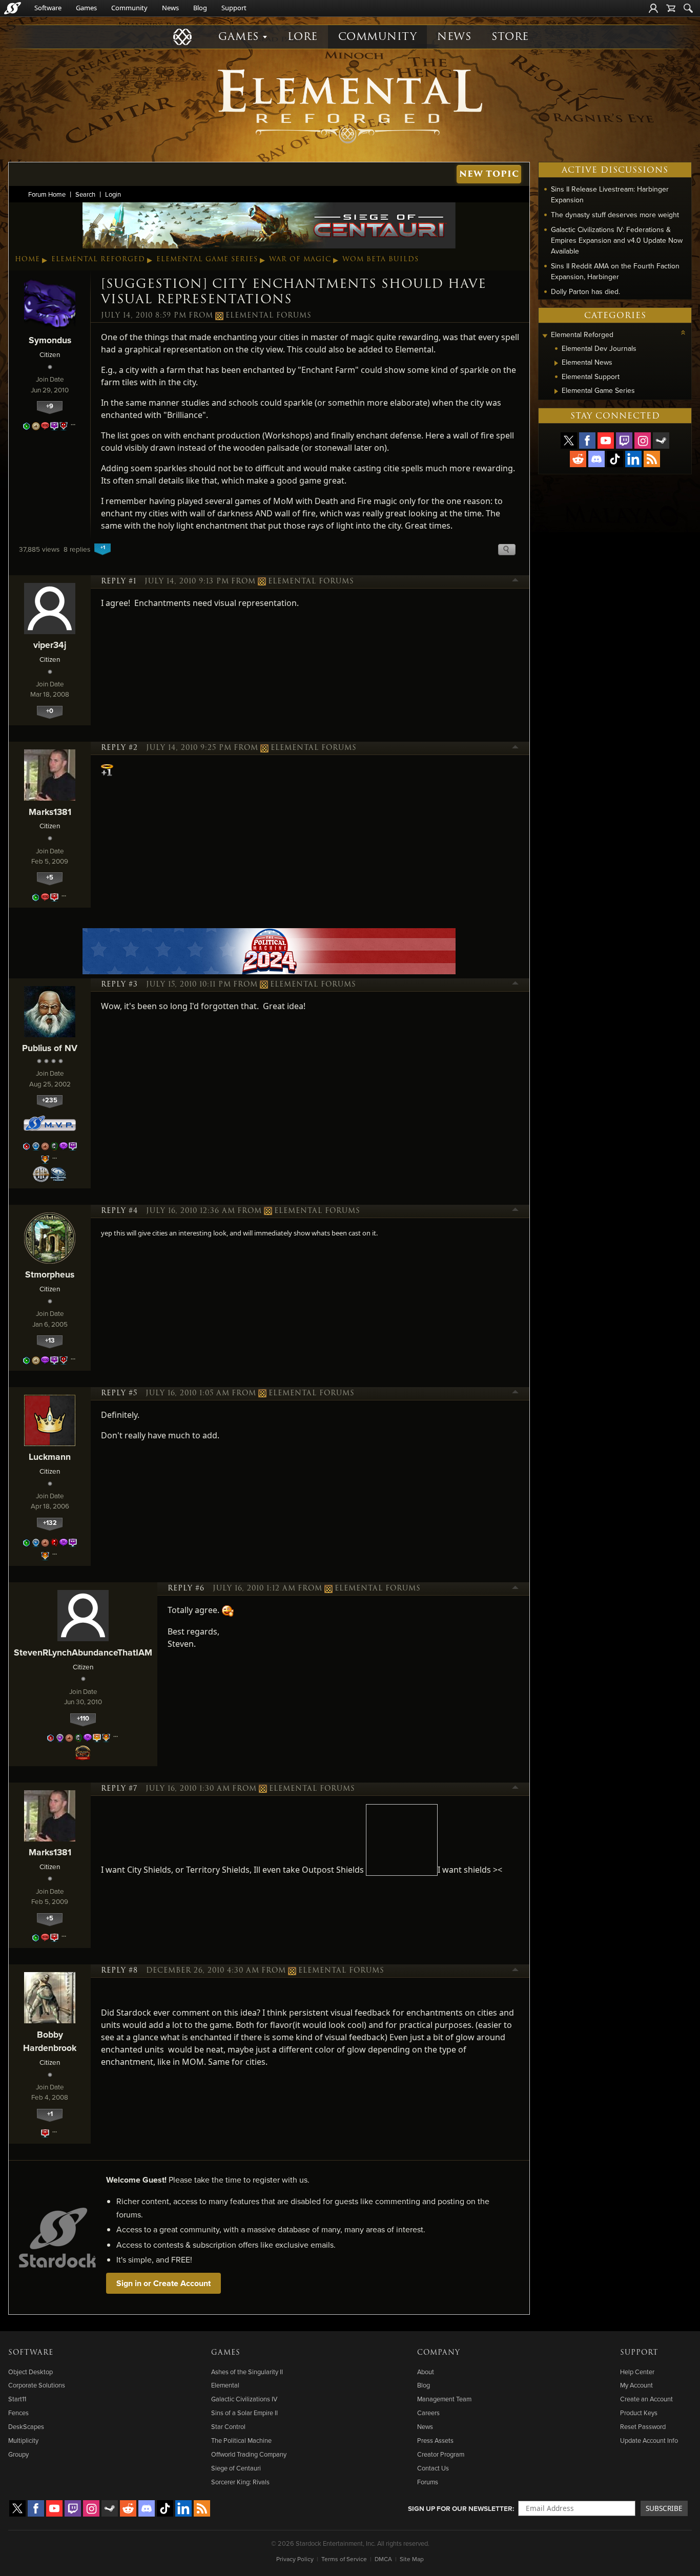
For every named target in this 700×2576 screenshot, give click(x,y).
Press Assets (435, 2440)
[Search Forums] (688, 8)
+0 (50, 711)
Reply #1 (119, 581)
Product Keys (639, 2413)
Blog (200, 8)
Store (510, 37)
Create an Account (646, 2399)
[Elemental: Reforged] (350, 105)
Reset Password (643, 2426)
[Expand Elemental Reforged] (545, 336)
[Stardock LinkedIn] (633, 459)
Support (234, 8)
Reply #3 (119, 985)
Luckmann (50, 1457)
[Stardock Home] (13, 8)
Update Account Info (649, 2440)
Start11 (17, 2399)
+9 (50, 406)
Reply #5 (119, 1393)
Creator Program (441, 2454)
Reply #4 (119, 1211)
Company (439, 2353)
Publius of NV (50, 1048)
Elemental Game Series (207, 259)
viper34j (50, 645)
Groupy (18, 2454)
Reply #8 (119, 1971)
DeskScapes (26, 2426)
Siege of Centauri (236, 2468)
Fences (18, 2413)
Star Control (228, 2426)
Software (48, 8)
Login (113, 194)
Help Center (637, 2372)
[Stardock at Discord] (596, 459)
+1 (50, 2114)
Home (27, 259)
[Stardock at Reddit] (578, 459)
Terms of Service (344, 2559)
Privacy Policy (295, 2559)
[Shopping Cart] (671, 8)
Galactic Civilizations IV (244, 2399)
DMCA (383, 2559)
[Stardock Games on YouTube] (606, 441)
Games (86, 8)
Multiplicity (23, 2440)
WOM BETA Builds (380, 259)
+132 (50, 1523)
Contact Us (433, 2468)
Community (129, 8)
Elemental (225, 2385)
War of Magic (300, 259)
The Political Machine (241, 2440)
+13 (50, 1340)
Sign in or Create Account (163, 2283)
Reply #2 (119, 748)
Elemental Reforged (98, 259)
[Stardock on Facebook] (587, 441)
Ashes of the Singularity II (247, 2372)
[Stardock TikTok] (615, 459)
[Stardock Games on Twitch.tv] (624, 441)
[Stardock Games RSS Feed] (652, 459)
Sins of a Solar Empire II (244, 2413)
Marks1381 (50, 812)
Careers (428, 2413)
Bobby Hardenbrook (50, 2041)
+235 (50, 1100)
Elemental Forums (269, 316)
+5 (50, 877)
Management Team (444, 2399)
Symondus (50, 340)
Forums (428, 2482)
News (170, 8)
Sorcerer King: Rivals (240, 2482)
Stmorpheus (50, 1274)
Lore (303, 37)
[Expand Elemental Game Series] (556, 391)
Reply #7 (119, 1789)
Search (85, 194)
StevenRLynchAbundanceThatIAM (83, 1652)
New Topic (489, 174)
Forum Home (47, 194)
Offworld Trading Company (249, 2454)
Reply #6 (186, 1588)
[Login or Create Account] (653, 8)
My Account (636, 2385)
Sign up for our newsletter (460, 2508)
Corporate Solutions (37, 2385)
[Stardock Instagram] (643, 441)
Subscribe (664, 2508)
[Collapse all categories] (683, 332)
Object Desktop (30, 2372)
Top (516, 581)
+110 (83, 1718)
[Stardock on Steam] (661, 441)
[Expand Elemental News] (556, 363)
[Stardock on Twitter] (569, 441)
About (426, 2372)
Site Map (412, 2559)
